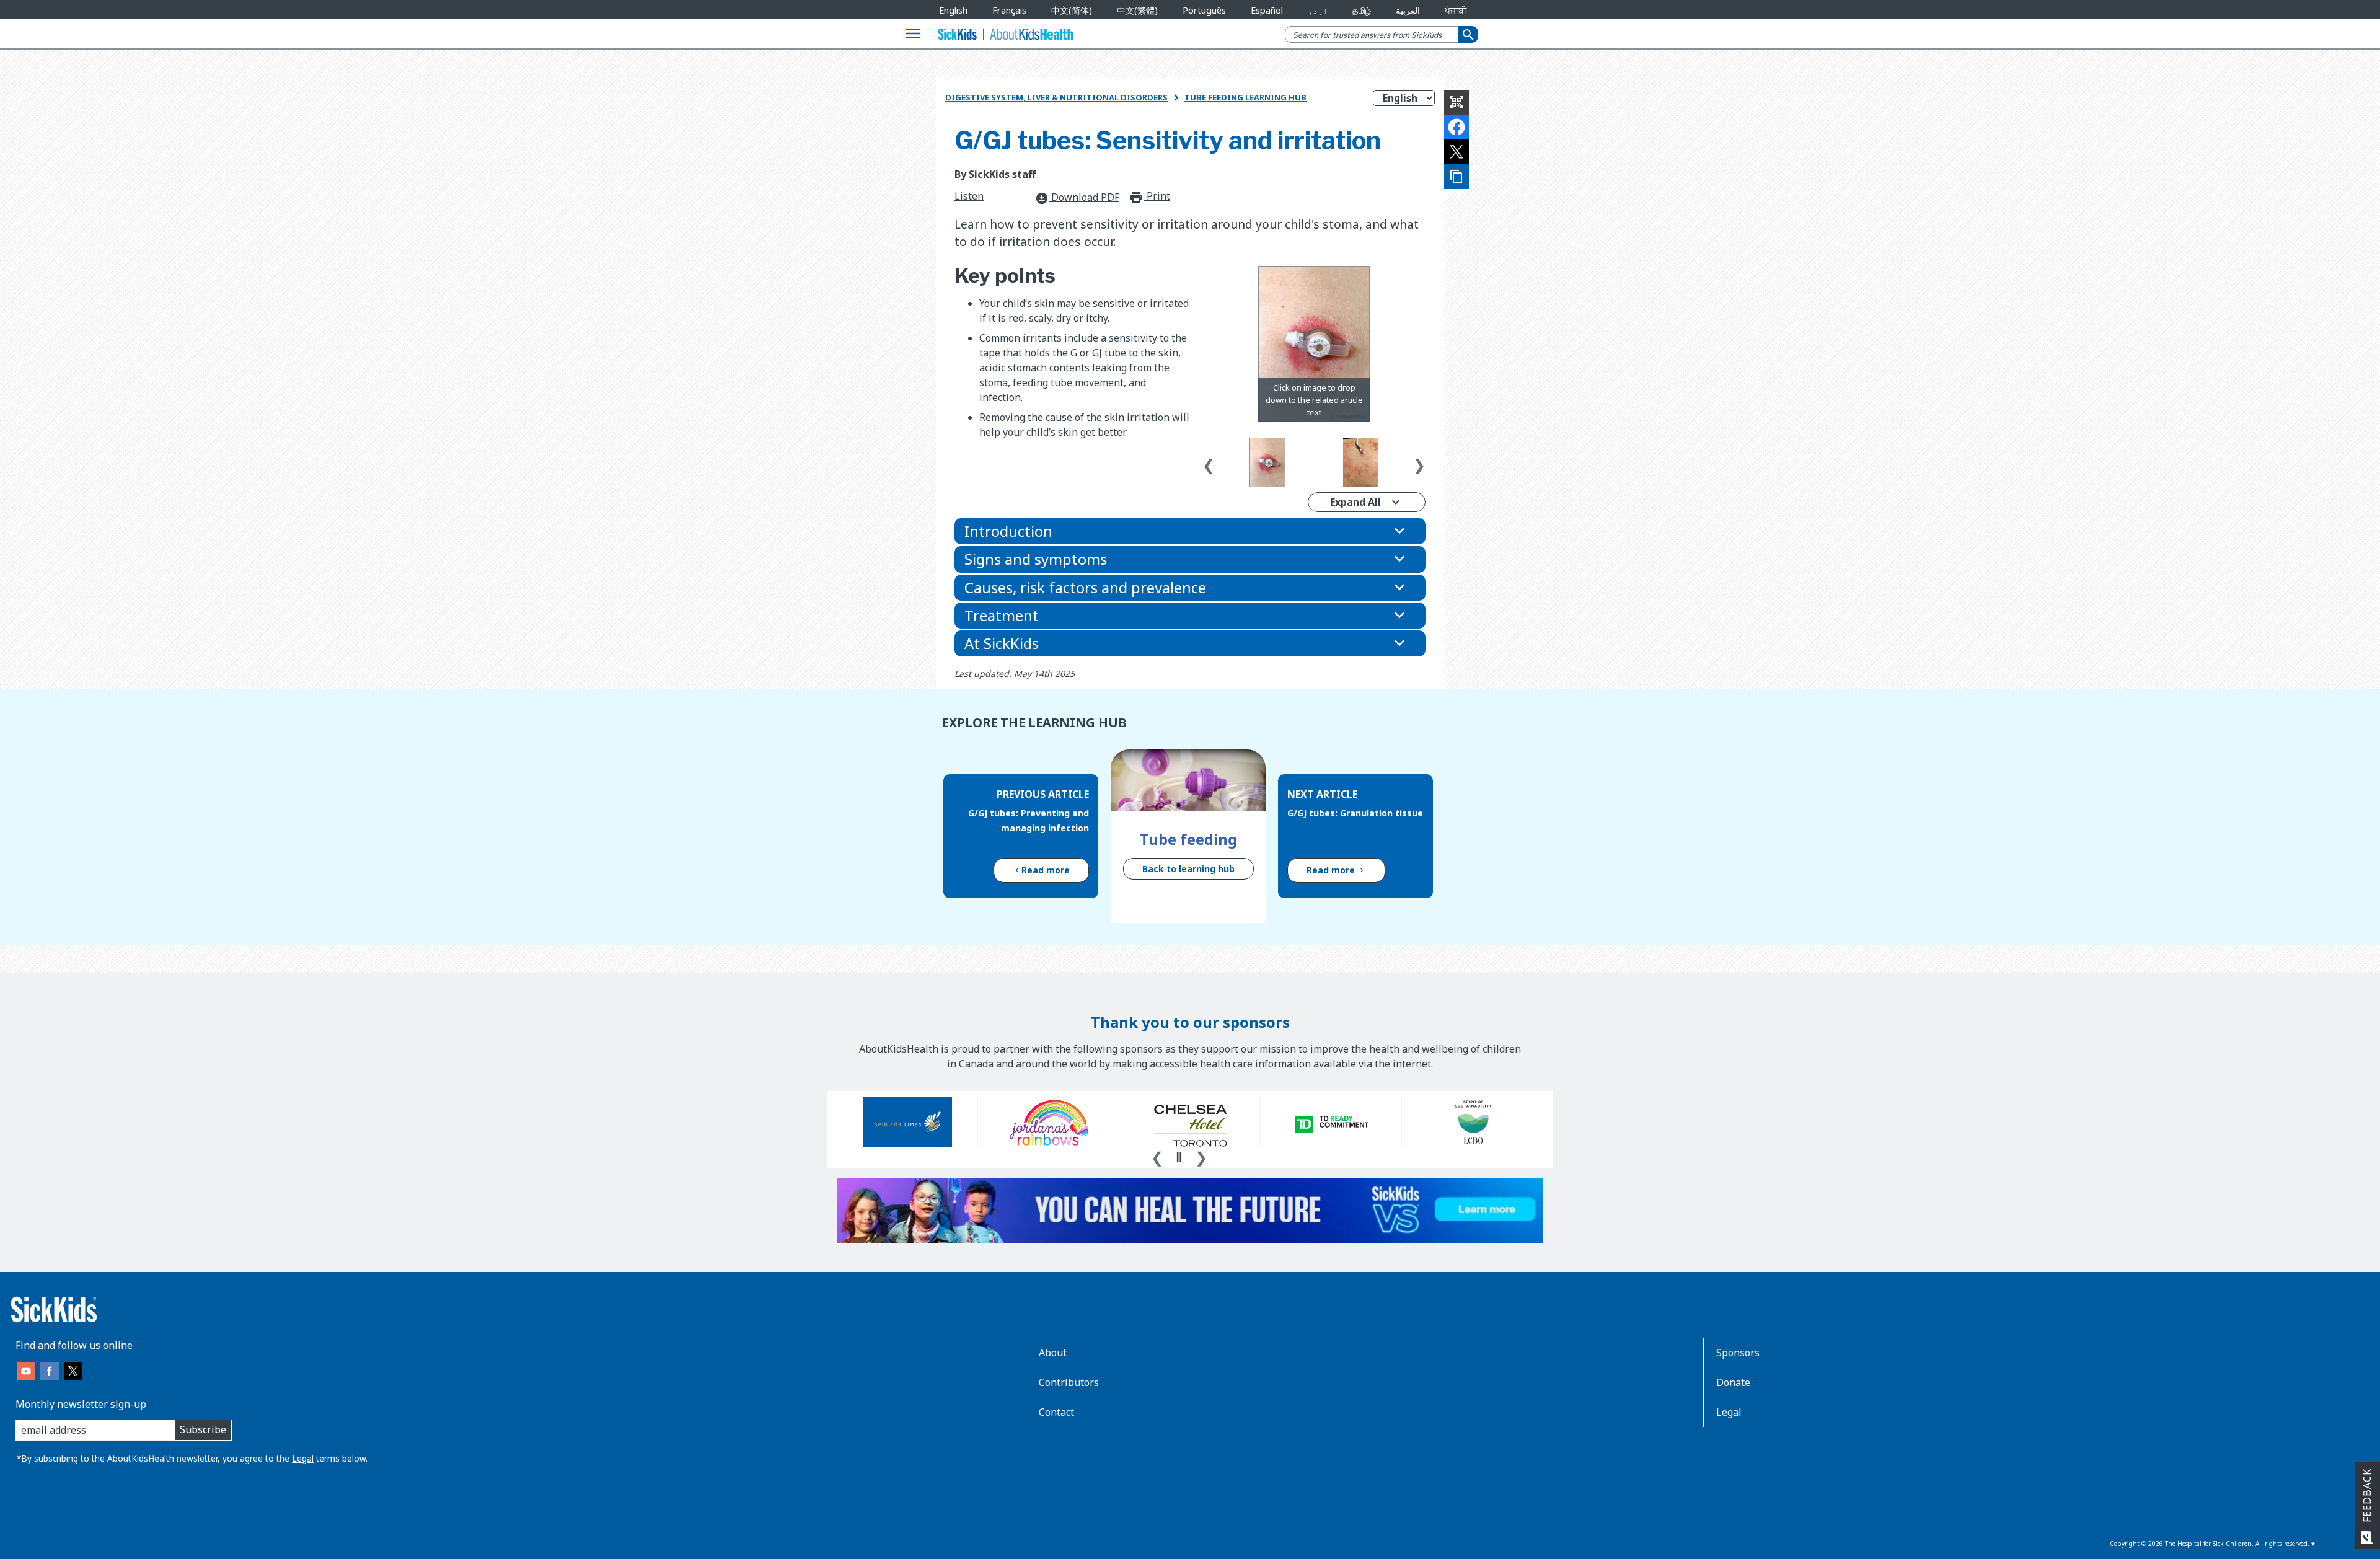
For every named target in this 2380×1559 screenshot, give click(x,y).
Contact (1056, 1412)
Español (1267, 10)
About (1053, 1353)
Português (1204, 10)
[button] (1190, 531)
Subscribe (203, 1429)
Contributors (1069, 1382)
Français (1009, 10)
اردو (1318, 10)
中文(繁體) (1137, 10)
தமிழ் (1362, 10)
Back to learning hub (1188, 869)
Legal (303, 1458)
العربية (1408, 10)
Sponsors (1738, 1353)
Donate (1733, 1382)
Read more (1046, 870)
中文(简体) (1072, 10)
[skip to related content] (1314, 344)
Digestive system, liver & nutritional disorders (1056, 97)
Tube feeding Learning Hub (1245, 97)
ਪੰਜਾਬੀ (1456, 10)
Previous (1209, 462)
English (953, 10)
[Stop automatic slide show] (1179, 1157)
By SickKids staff (995, 174)
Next (1419, 462)
